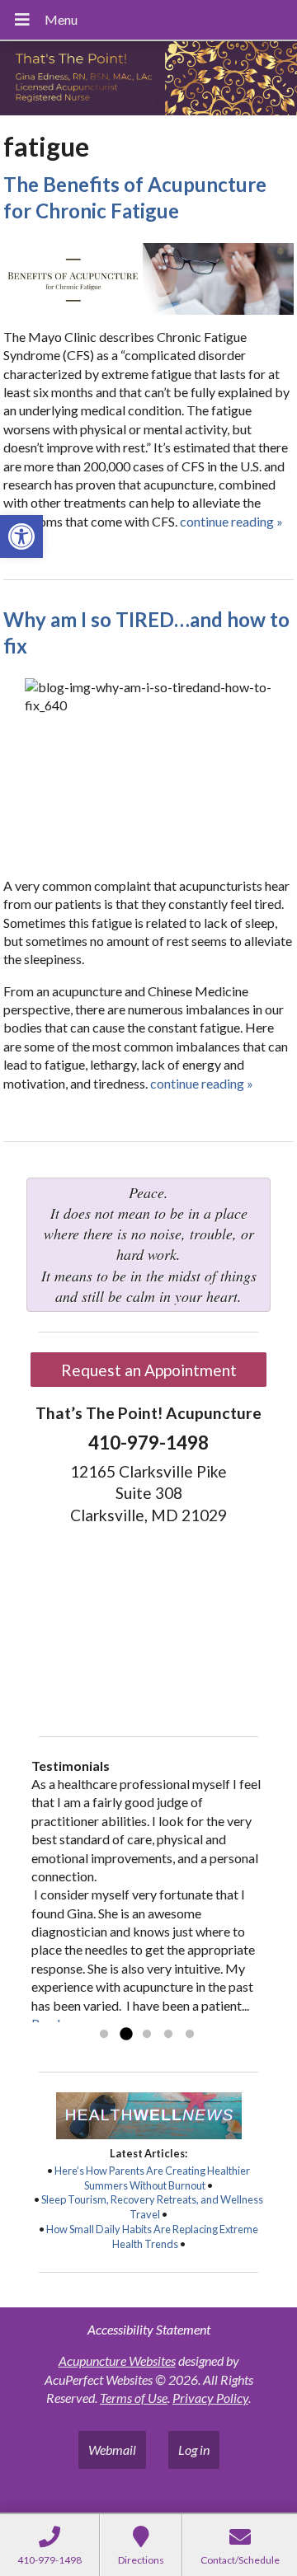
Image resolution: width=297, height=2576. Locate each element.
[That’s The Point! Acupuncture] (148, 80)
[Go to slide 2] (125, 2035)
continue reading (231, 521)
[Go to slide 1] (104, 2035)
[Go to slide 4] (168, 2035)
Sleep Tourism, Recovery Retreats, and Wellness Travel (152, 2207)
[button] (21, 536)
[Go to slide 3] (147, 2035)
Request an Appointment (149, 1370)
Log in (194, 2450)
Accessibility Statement (149, 2329)
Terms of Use (134, 2398)
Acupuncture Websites (117, 2361)
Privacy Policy (210, 2398)
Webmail (112, 2450)
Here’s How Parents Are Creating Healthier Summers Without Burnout (152, 2178)
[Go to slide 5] (190, 2035)
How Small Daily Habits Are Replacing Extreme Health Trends (152, 2236)
